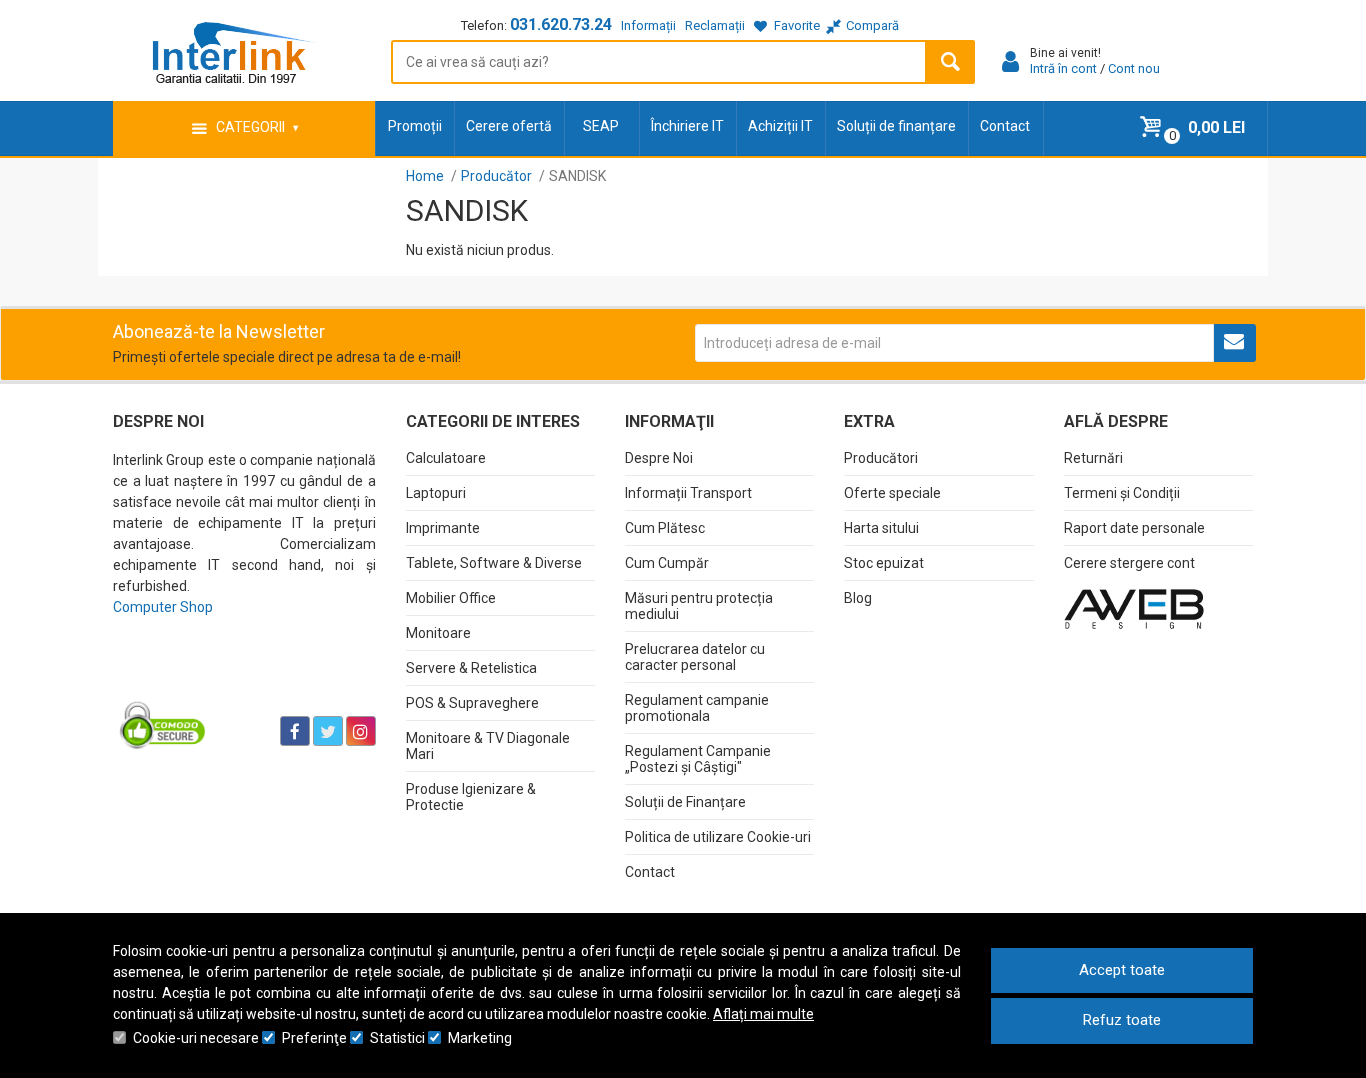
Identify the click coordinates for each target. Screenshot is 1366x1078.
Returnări (1093, 458)
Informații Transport (688, 493)
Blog (858, 598)
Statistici (397, 1038)
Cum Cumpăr (667, 563)
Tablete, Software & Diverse (494, 563)
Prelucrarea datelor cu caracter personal (695, 657)
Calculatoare (446, 458)
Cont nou (1134, 68)
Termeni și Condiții (1122, 493)
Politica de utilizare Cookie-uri (718, 837)
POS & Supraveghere (472, 703)
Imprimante (443, 528)
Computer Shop (163, 607)
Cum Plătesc (665, 528)
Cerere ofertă (509, 126)
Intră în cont (1063, 68)
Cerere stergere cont (1129, 563)
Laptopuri (436, 493)
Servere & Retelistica (471, 668)
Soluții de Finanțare (685, 802)
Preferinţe (314, 1038)
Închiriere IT (687, 126)
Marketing (480, 1038)
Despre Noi (659, 458)
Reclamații (715, 25)
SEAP (601, 126)
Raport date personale (1134, 528)
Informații (648, 25)
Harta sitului (881, 528)
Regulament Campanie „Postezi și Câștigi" (698, 759)
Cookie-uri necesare (196, 1038)
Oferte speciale (892, 493)
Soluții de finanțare (896, 126)
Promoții (415, 126)
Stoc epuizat (884, 563)
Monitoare (438, 633)
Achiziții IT (780, 126)
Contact (1005, 126)
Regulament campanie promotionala (697, 708)
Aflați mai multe (763, 1014)
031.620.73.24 (561, 24)
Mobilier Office (451, 598)
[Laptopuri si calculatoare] (238, 681)
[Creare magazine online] (1134, 608)
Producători (881, 458)
